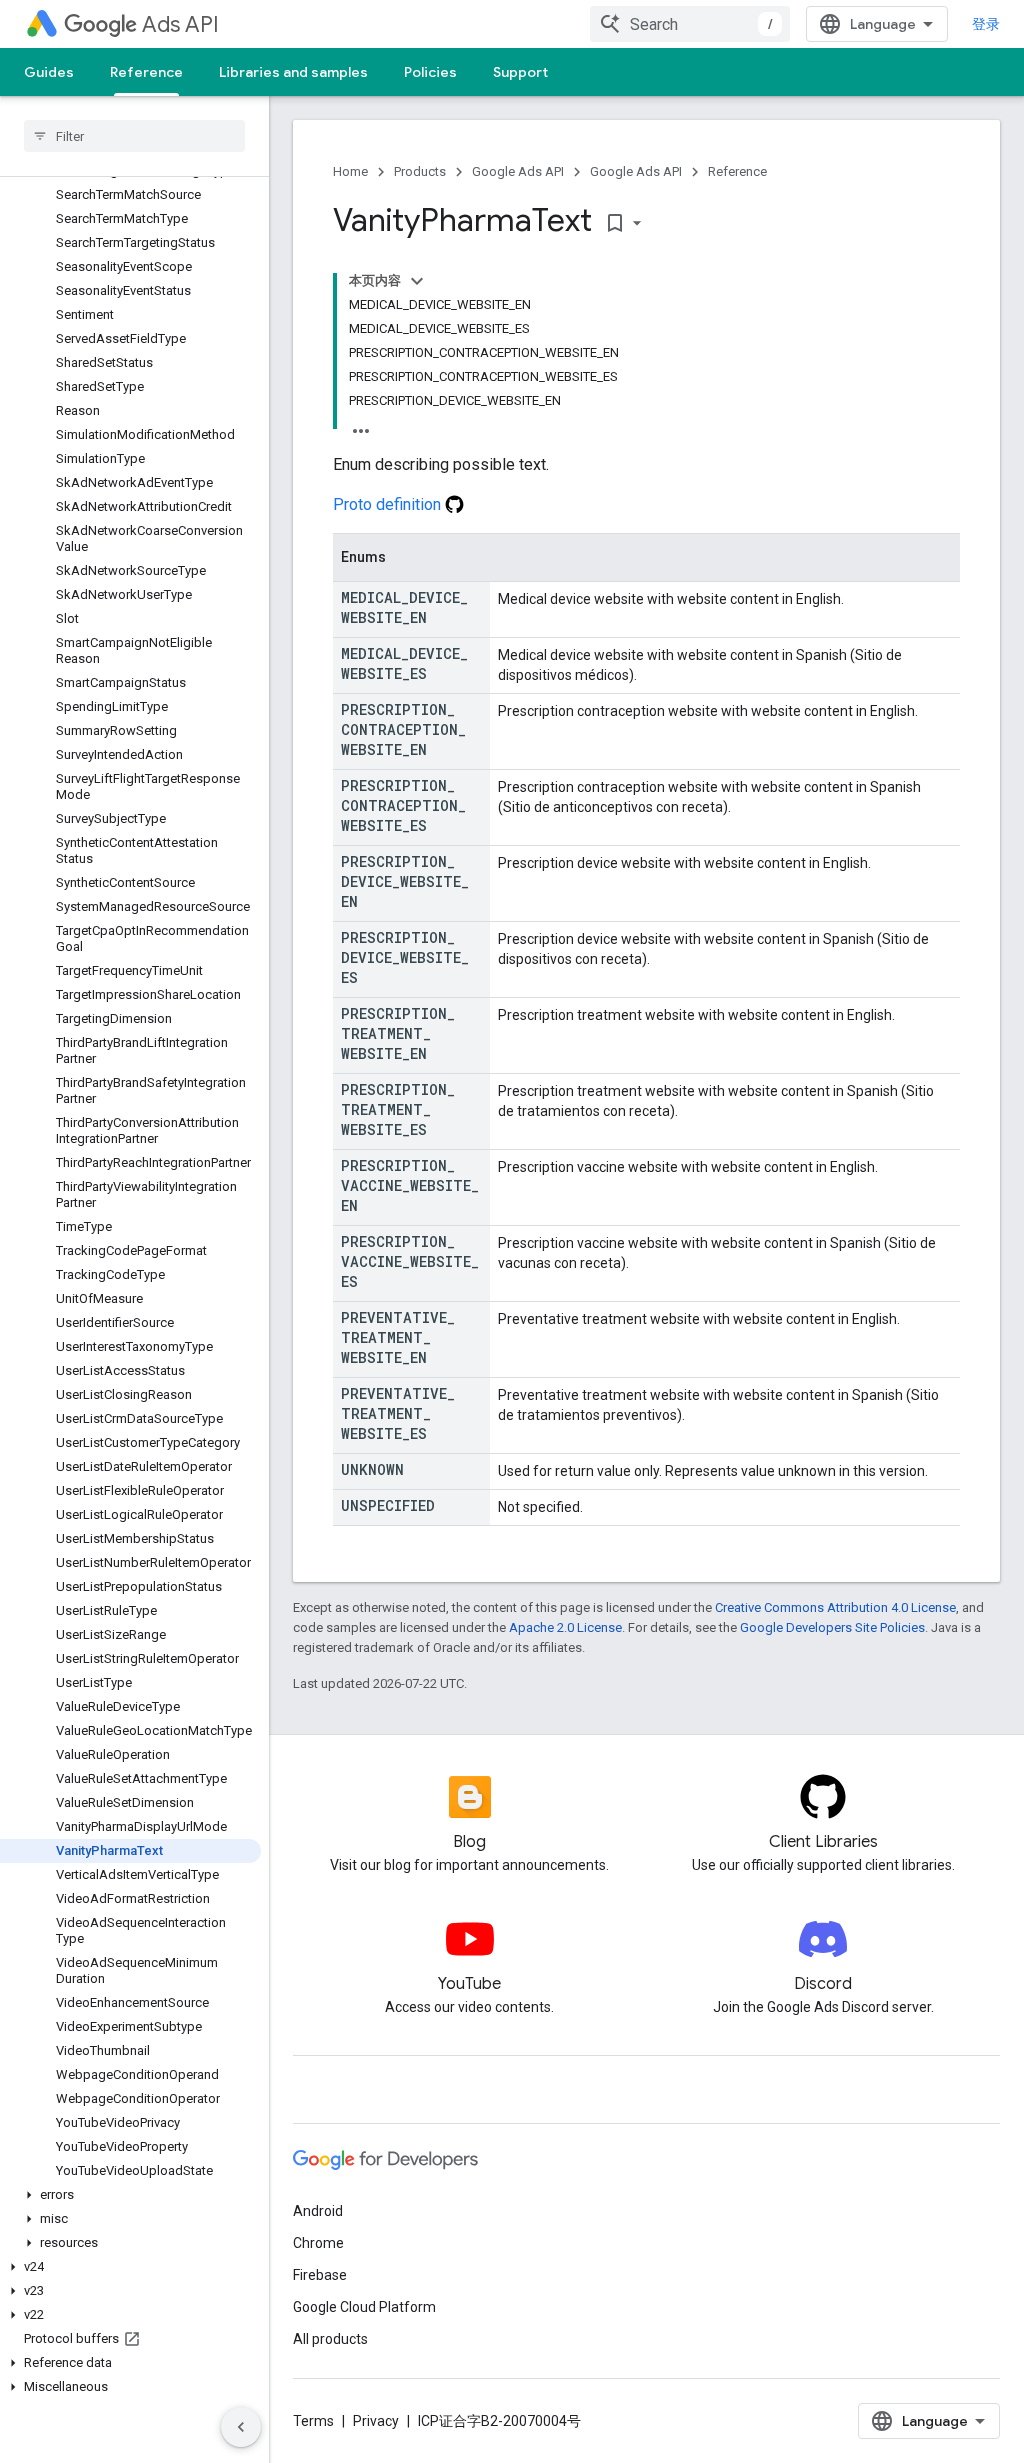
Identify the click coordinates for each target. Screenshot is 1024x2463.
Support (520, 72)
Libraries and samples (293, 72)
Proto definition (389, 504)
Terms (313, 2421)
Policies (430, 72)
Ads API (180, 24)
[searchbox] (134, 136)
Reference (146, 72)
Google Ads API (518, 171)
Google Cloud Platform (364, 2307)
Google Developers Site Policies (832, 1627)
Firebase (320, 2275)
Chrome (318, 2243)
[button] (130, 2195)
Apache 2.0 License (565, 1627)
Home (350, 171)
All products (330, 2339)
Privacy (376, 2421)
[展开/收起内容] (417, 281)
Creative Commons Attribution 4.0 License (835, 1607)
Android (318, 2211)
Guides (49, 72)
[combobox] (690, 24)
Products (420, 171)
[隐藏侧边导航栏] (241, 2427)
